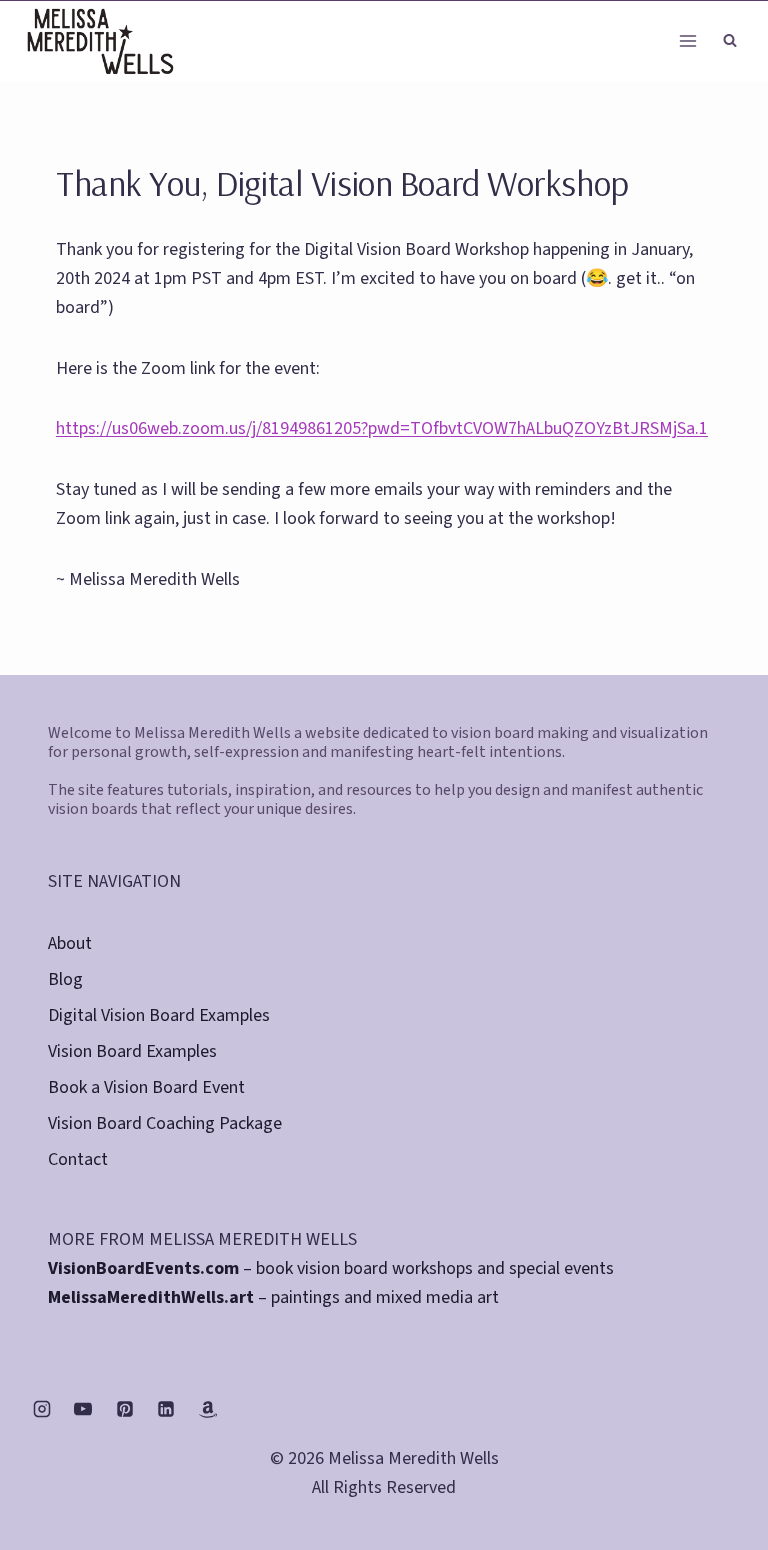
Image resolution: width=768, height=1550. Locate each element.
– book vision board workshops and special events (331, 1268)
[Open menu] (687, 40)
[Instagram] (42, 1409)
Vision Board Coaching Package (165, 1123)
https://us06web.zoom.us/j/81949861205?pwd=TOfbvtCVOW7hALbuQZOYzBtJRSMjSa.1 (382, 428)
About (70, 943)
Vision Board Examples (132, 1051)
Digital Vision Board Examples (159, 1015)
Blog (65, 979)
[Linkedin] (166, 1409)
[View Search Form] (730, 41)
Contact (78, 1159)
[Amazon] (208, 1409)
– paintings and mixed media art (273, 1297)
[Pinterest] (125, 1409)
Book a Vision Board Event (146, 1087)
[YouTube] (83, 1409)
